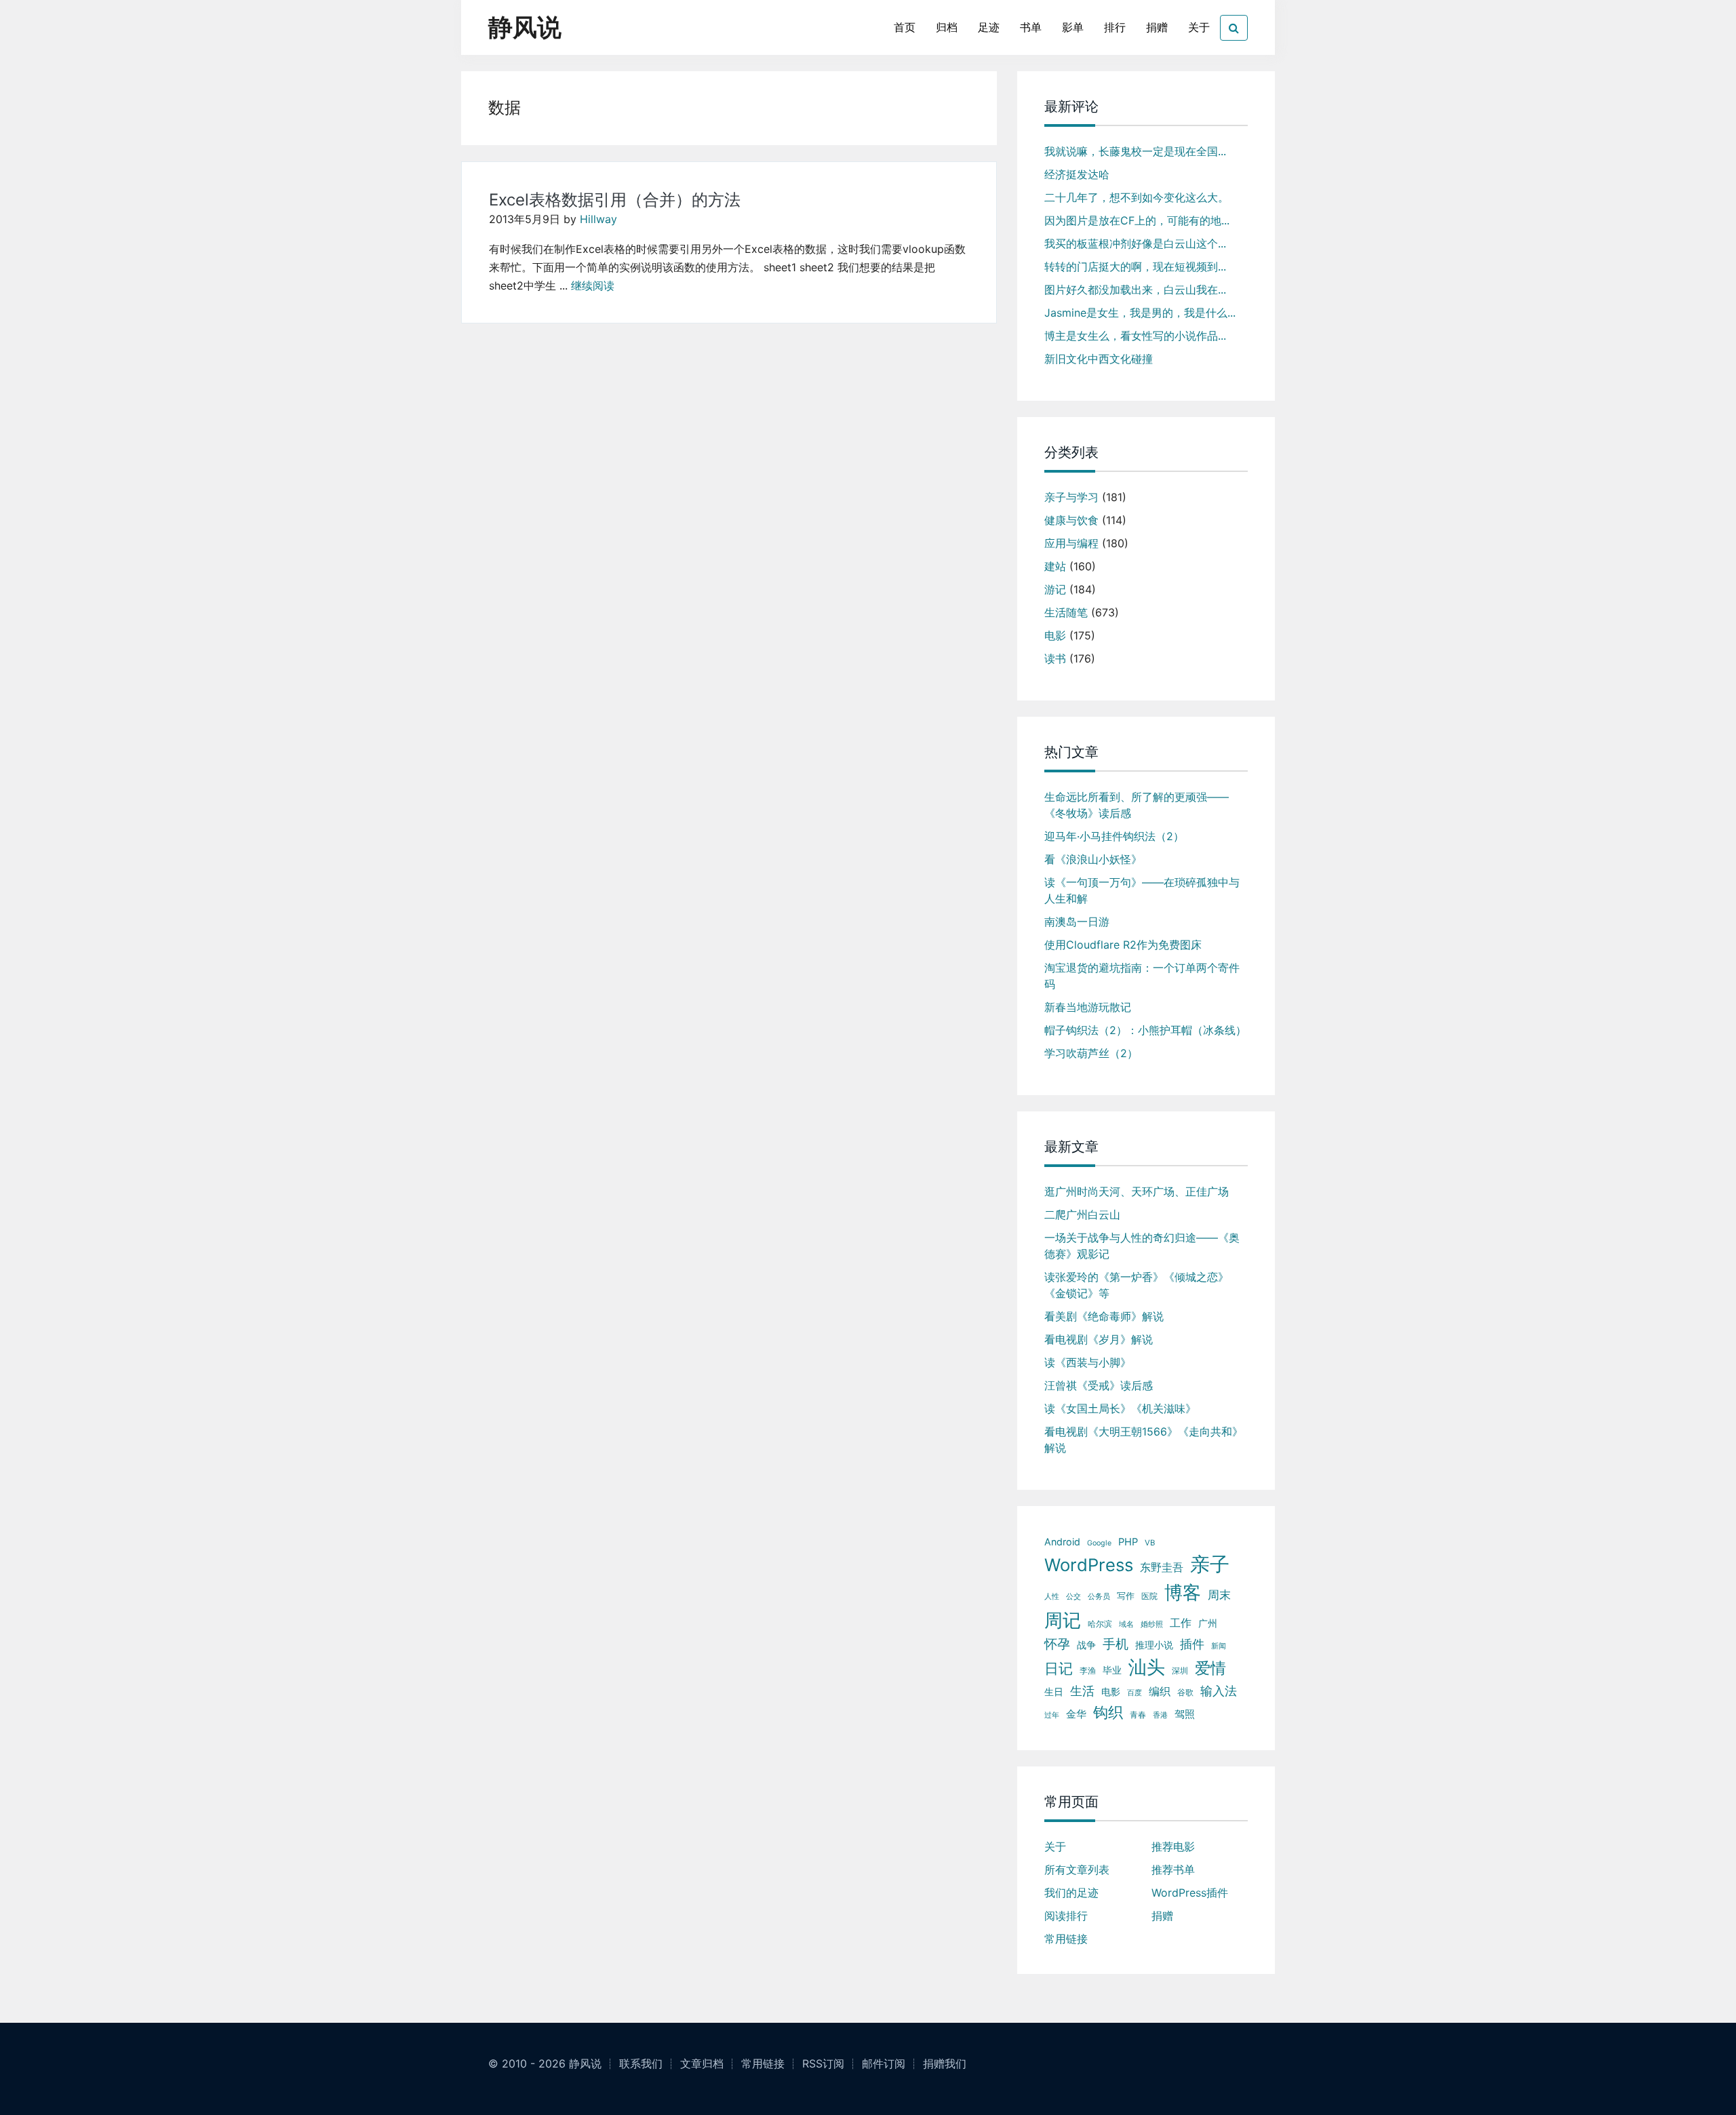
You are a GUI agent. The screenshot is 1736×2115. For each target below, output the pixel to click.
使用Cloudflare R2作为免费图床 (1123, 945)
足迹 (989, 27)
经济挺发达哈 (1077, 174)
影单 (1073, 27)
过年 (1052, 1715)
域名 (1126, 1624)
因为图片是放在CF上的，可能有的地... (1137, 220)
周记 (1063, 1620)
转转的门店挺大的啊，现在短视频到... (1135, 266)
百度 (1135, 1693)
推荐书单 (1173, 1870)
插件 (1192, 1644)
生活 (1082, 1691)
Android (1062, 1542)
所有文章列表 (1077, 1870)
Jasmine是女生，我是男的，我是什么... (1140, 313)
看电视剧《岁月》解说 (1099, 1339)
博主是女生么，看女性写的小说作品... (1135, 336)
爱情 (1210, 1668)
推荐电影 (1173, 1846)
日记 (1059, 1668)
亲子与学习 (1071, 497)
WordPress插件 (1190, 1893)
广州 (1208, 1623)
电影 (1055, 635)
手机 (1116, 1644)
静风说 (525, 27)
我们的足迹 (1071, 1893)
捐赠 (1157, 27)
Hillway (598, 219)
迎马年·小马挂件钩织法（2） (1114, 836)
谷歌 (1185, 1692)
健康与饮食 (1071, 520)
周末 (1219, 1595)
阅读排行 (1066, 1916)
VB (1150, 1543)
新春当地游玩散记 (1088, 1007)
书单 (1031, 27)
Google (1099, 1543)
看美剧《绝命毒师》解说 (1104, 1316)
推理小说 (1154, 1645)
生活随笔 (1066, 612)
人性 (1052, 1596)
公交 (1073, 1596)
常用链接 (1066, 1939)
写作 (1126, 1596)
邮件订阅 (884, 2063)
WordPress (1089, 1565)
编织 (1160, 1691)
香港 (1160, 1715)
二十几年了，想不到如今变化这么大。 (1137, 197)
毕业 (1112, 1670)
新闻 (1219, 1646)
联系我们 (641, 2063)
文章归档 (702, 2063)
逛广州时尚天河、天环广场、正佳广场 (1137, 1191)
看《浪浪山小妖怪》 (1093, 859)
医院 (1149, 1596)
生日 (1054, 1692)
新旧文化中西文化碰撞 (1099, 359)
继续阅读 (593, 285)
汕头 (1147, 1667)
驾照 (1185, 1714)
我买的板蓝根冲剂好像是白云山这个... (1135, 243)
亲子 (1210, 1564)
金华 (1076, 1714)
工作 (1181, 1623)
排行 (1115, 27)
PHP (1128, 1542)
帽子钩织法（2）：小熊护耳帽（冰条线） (1145, 1030)
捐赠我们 (945, 2063)
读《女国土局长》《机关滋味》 (1120, 1408)
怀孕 (1057, 1644)
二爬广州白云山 (1082, 1214)
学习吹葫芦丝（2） (1091, 1053)
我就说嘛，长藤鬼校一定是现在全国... (1135, 151)
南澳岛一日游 (1077, 922)
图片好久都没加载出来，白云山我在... (1135, 290)
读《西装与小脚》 (1088, 1362)
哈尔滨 (1100, 1624)
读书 (1055, 658)
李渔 (1088, 1671)
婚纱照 (1152, 1624)
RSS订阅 (823, 2063)
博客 (1183, 1593)
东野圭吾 (1162, 1567)
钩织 (1108, 1712)
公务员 (1099, 1597)
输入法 (1219, 1691)
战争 (1086, 1645)
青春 (1138, 1715)
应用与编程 (1071, 543)
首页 (905, 27)
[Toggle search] (1234, 28)
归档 (947, 27)
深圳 (1180, 1671)
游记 (1055, 589)
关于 (1199, 27)
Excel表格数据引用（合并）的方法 (615, 200)
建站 (1055, 566)
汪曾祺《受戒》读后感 (1099, 1385)
